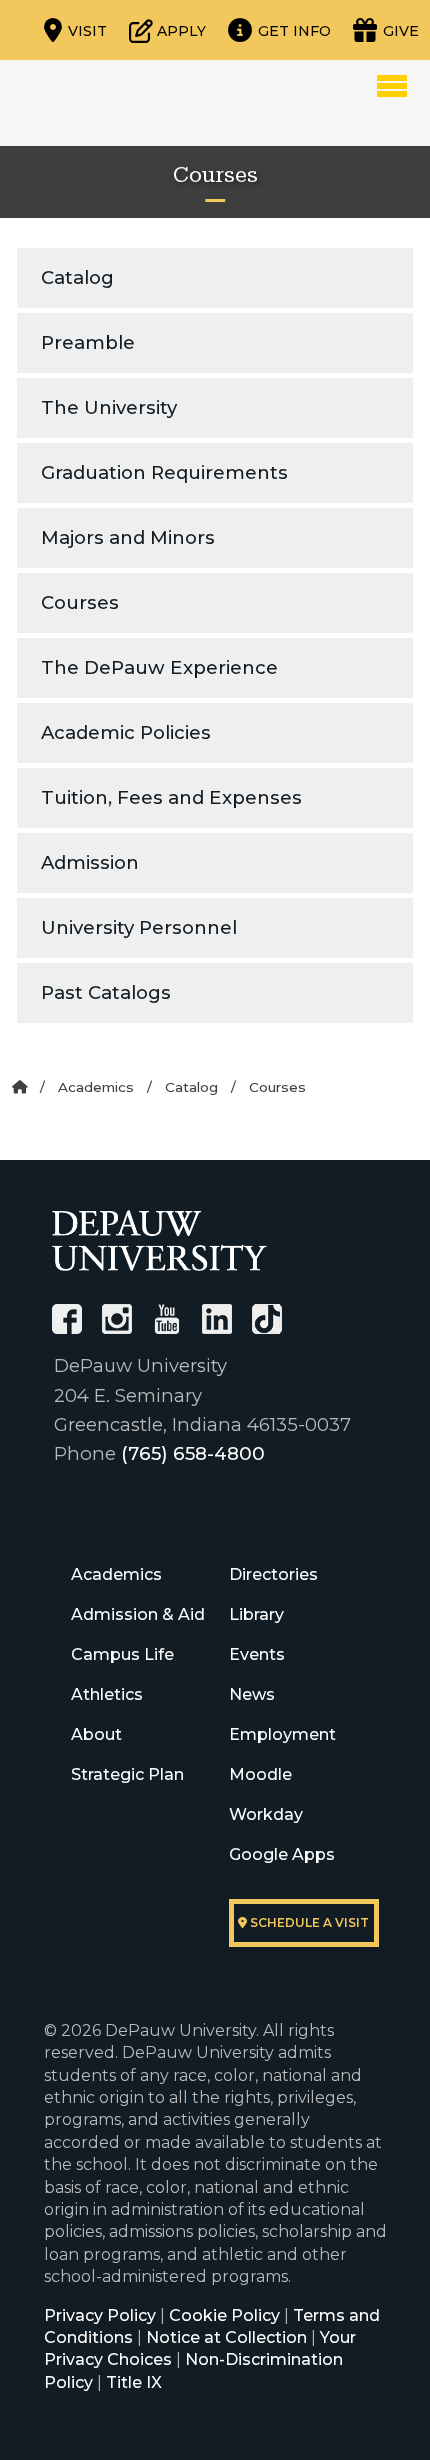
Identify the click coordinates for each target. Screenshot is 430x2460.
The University (109, 407)
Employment (282, 1734)
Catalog (77, 277)
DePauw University (123, 103)
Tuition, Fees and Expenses (171, 797)
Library (256, 1614)
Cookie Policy (224, 2315)
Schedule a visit (308, 1922)
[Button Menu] (392, 85)
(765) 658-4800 (193, 1453)
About (96, 1734)
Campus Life (122, 1654)
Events (257, 1654)
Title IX (134, 2382)
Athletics (107, 1694)
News (252, 1694)
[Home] (19, 1087)
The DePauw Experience (159, 667)
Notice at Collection (226, 2337)
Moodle (260, 1774)
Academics (96, 1087)
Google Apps (282, 1854)
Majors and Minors (128, 537)
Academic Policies (126, 732)
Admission (90, 862)
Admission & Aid (138, 1614)
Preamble (88, 342)
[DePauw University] (159, 1240)
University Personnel (139, 927)
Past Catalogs (106, 992)
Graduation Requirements (164, 472)
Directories (273, 1574)
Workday (266, 1814)
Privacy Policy (100, 2315)
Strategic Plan (127, 1774)
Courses (80, 602)
